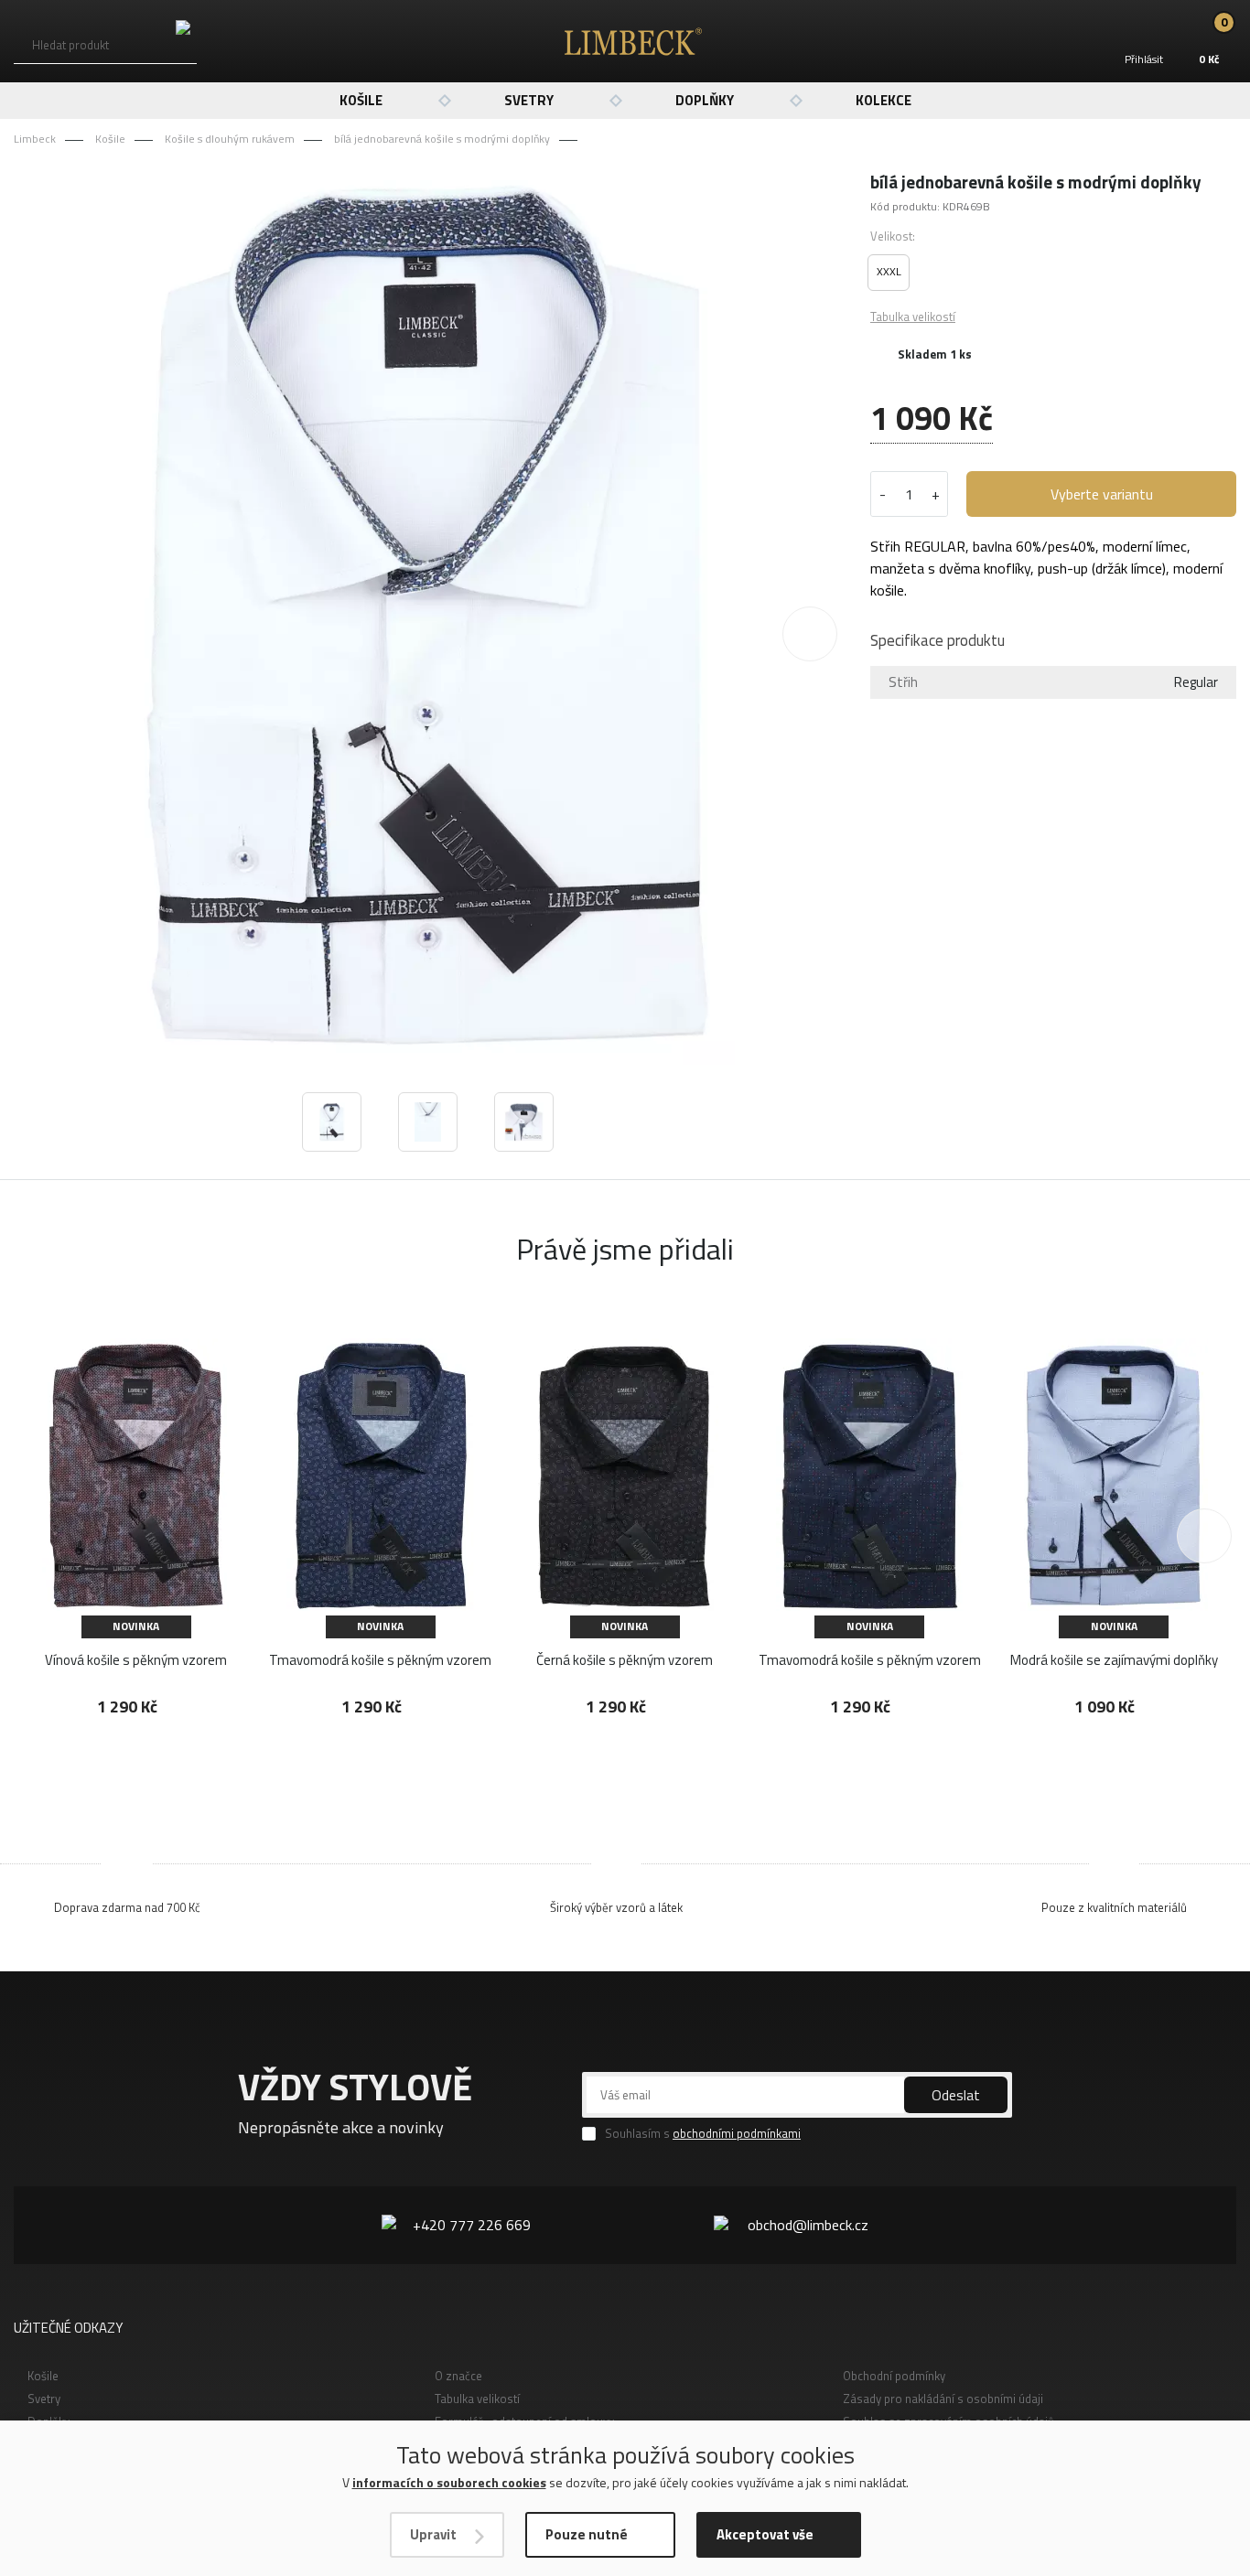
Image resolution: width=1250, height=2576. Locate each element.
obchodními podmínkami (737, 2133)
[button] (810, 634)
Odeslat (956, 2095)
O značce (458, 2376)
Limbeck (35, 139)
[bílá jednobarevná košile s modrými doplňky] (428, 617)
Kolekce (884, 100)
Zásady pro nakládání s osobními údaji (943, 2399)
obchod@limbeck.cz (808, 2225)
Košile (361, 100)
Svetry (529, 100)
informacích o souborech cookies (449, 2482)
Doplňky (705, 100)
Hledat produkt (70, 45)
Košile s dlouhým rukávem (230, 139)
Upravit (433, 2534)
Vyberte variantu (1102, 494)
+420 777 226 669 (472, 2225)
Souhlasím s (703, 2134)
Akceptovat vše (765, 2534)
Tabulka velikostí (913, 317)
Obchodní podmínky (894, 2376)
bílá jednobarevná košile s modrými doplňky (442, 139)
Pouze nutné (587, 2534)
